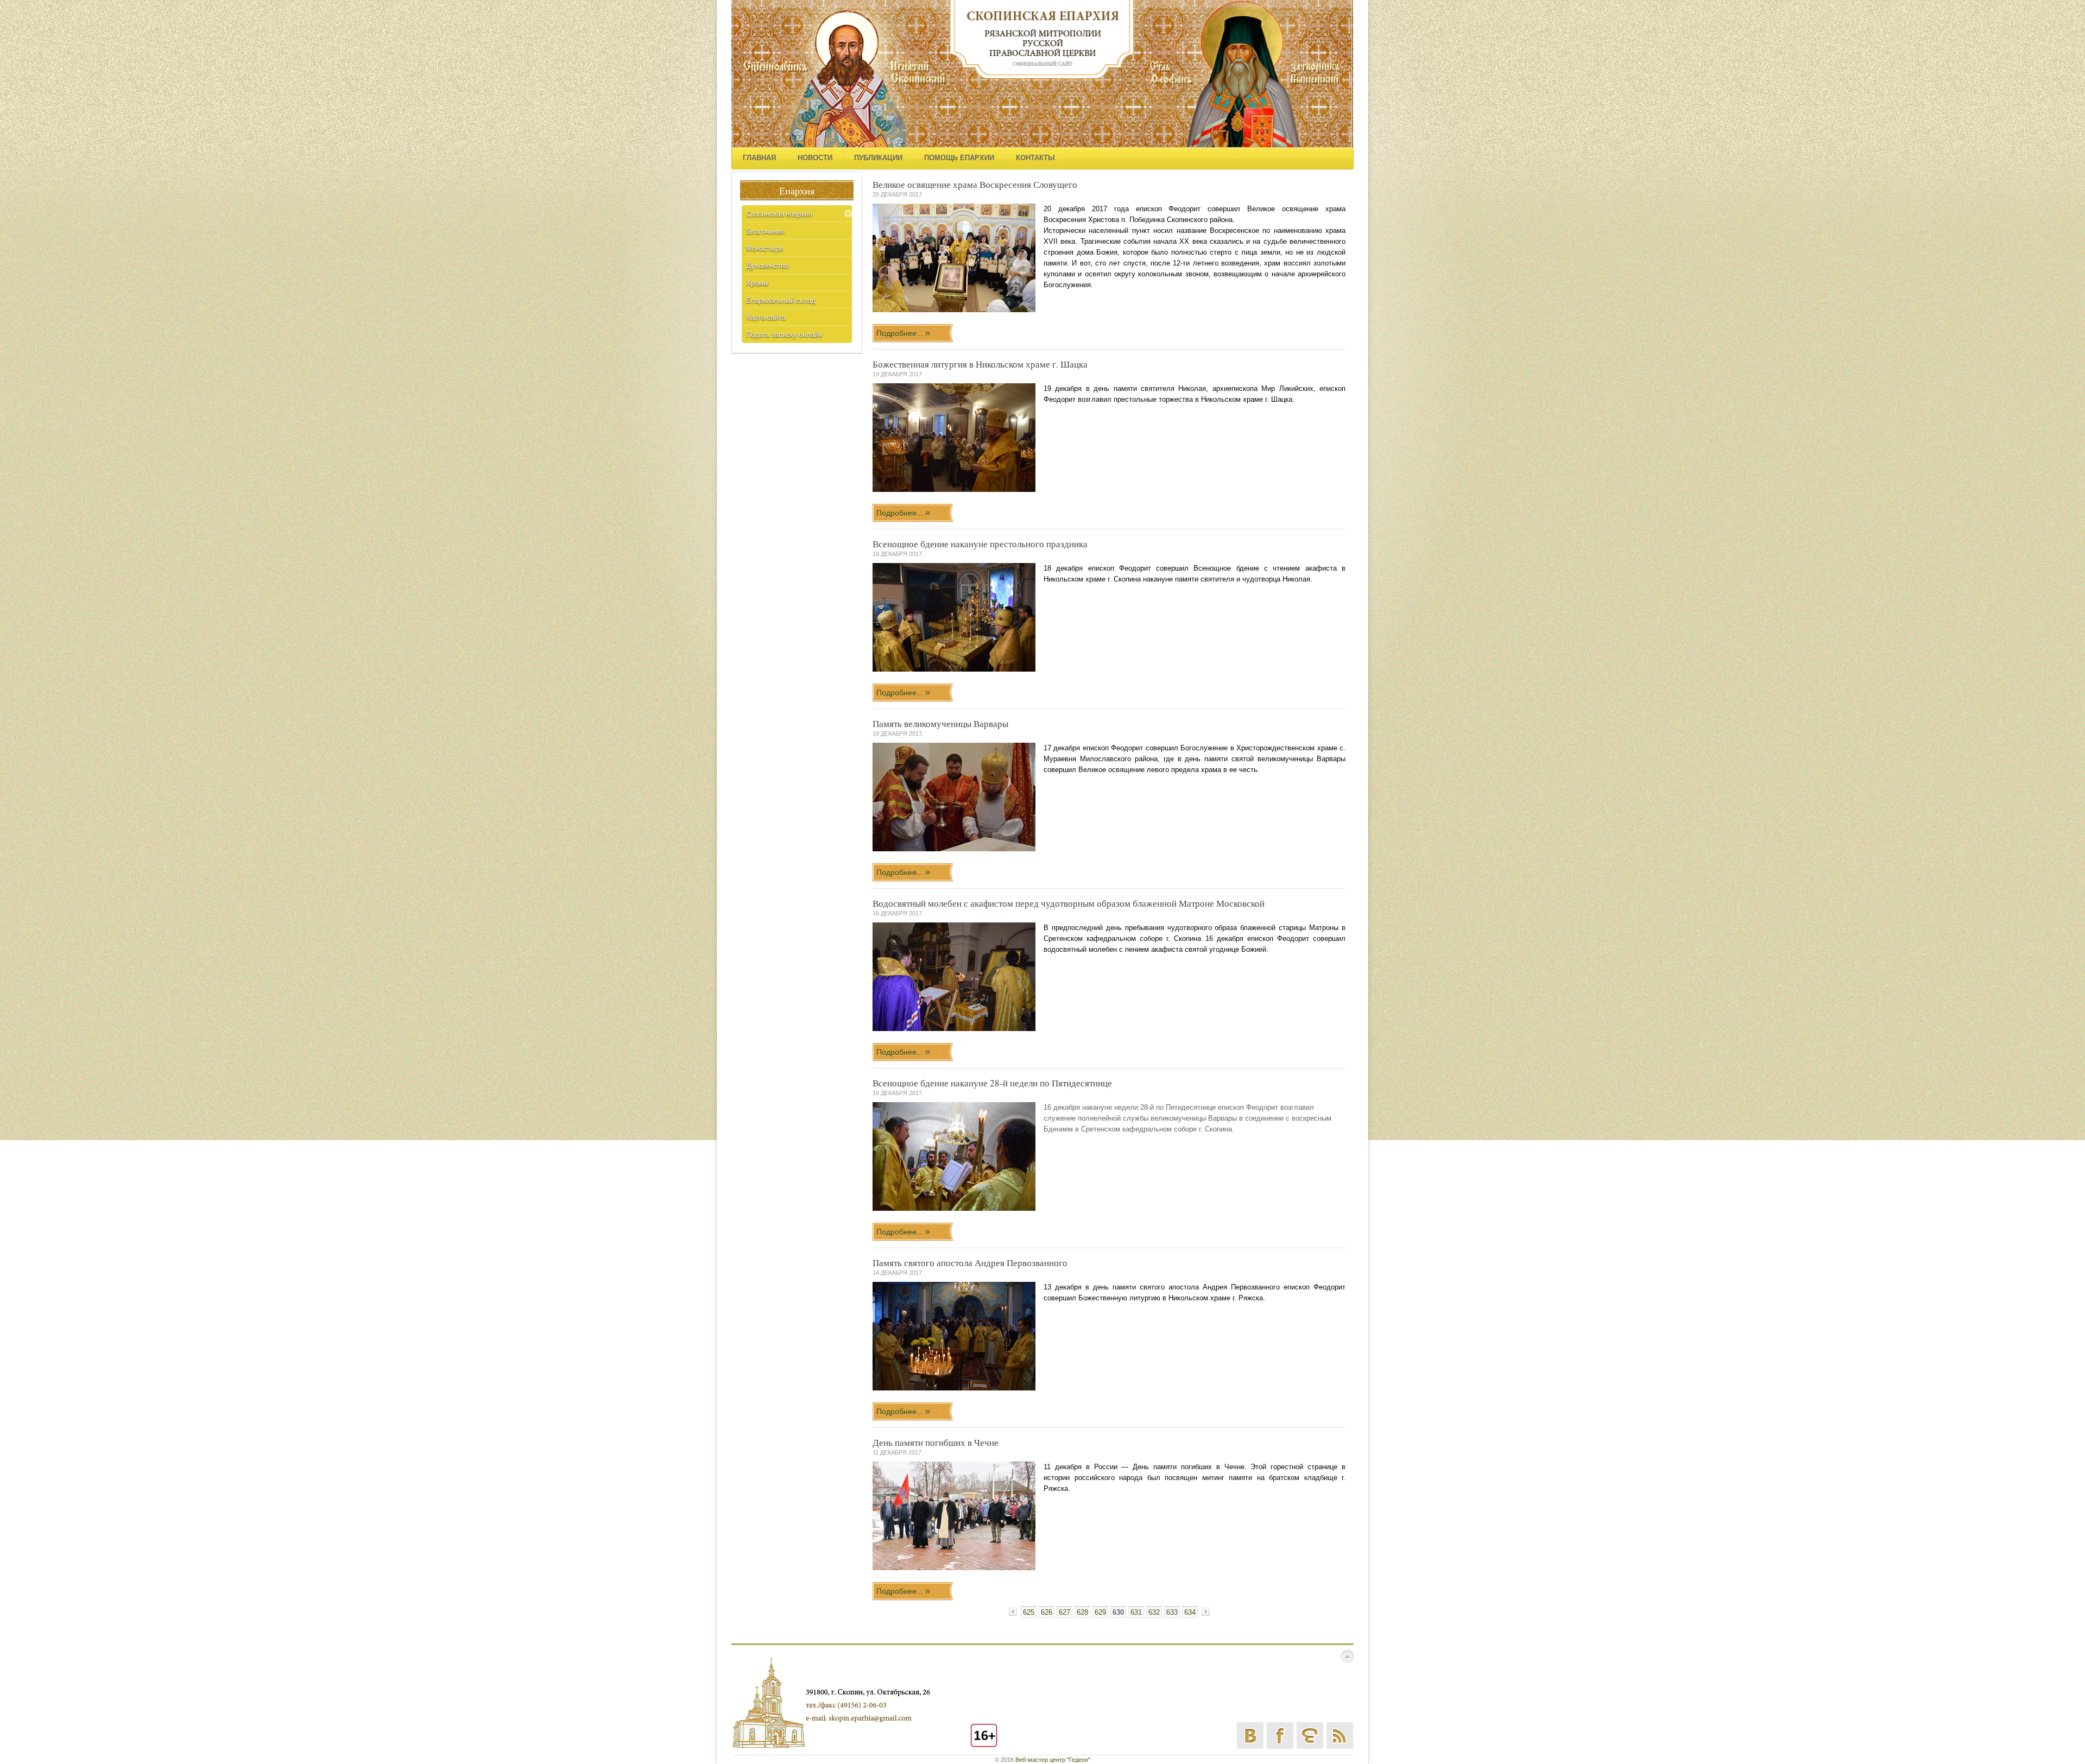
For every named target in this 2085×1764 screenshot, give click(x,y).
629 (1100, 1612)
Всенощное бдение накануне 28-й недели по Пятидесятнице (992, 1083)
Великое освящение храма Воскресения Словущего (975, 184)
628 (1082, 1612)
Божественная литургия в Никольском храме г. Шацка (980, 364)
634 (1190, 1612)
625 (1029, 1612)
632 (1154, 1612)
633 (1172, 1612)
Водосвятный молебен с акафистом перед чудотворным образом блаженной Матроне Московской (1069, 903)
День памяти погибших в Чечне (936, 1442)
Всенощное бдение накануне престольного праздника (980, 544)
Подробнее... (901, 333)
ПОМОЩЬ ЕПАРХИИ (959, 158)
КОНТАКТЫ (1035, 158)
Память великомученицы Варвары (940, 723)
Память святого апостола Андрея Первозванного (970, 1263)
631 (1136, 1612)
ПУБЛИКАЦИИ (878, 158)
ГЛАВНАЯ (759, 158)
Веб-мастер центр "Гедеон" (1053, 1760)
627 (1064, 1612)
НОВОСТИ (815, 158)
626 (1047, 1612)
